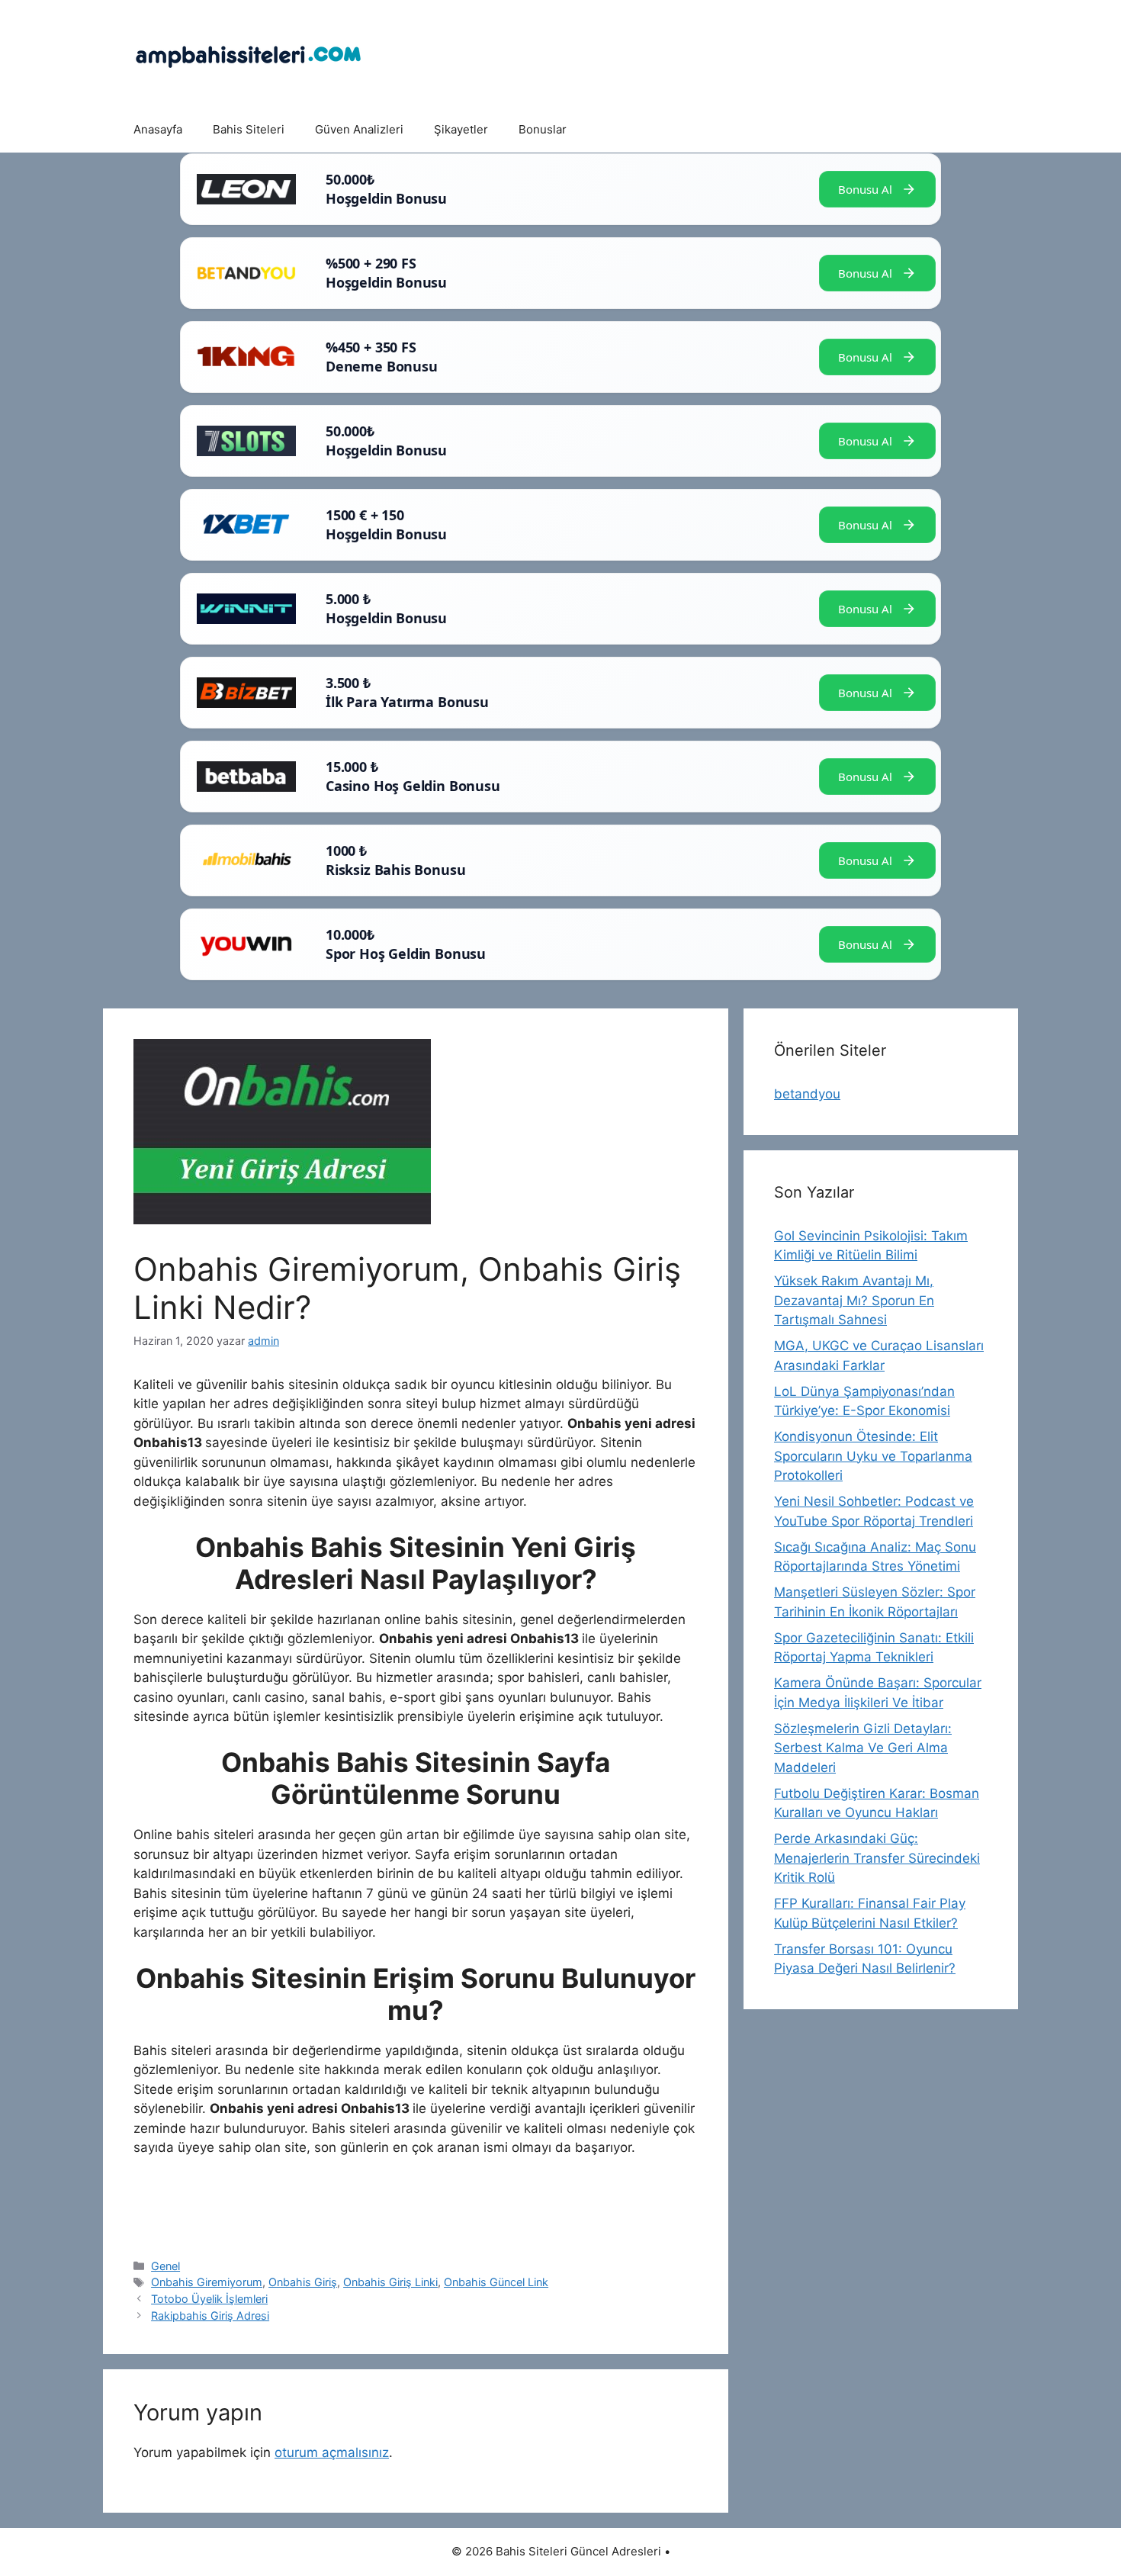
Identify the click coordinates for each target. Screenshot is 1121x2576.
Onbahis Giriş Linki (390, 2282)
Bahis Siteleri (249, 129)
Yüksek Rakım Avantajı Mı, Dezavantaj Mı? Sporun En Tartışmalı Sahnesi (854, 1300)
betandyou (807, 1094)
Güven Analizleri (359, 129)
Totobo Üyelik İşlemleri (209, 2299)
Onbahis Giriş (303, 2282)
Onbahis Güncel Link (496, 2282)
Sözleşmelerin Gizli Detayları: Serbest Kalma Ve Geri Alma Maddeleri (863, 1748)
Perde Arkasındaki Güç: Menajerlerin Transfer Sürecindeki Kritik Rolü (877, 1858)
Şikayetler (461, 129)
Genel (165, 2266)
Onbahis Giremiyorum (207, 2282)
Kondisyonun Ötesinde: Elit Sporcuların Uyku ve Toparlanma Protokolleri (873, 1456)
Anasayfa (158, 129)
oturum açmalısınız (332, 2452)
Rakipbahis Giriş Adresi (210, 2316)
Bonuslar (543, 129)
